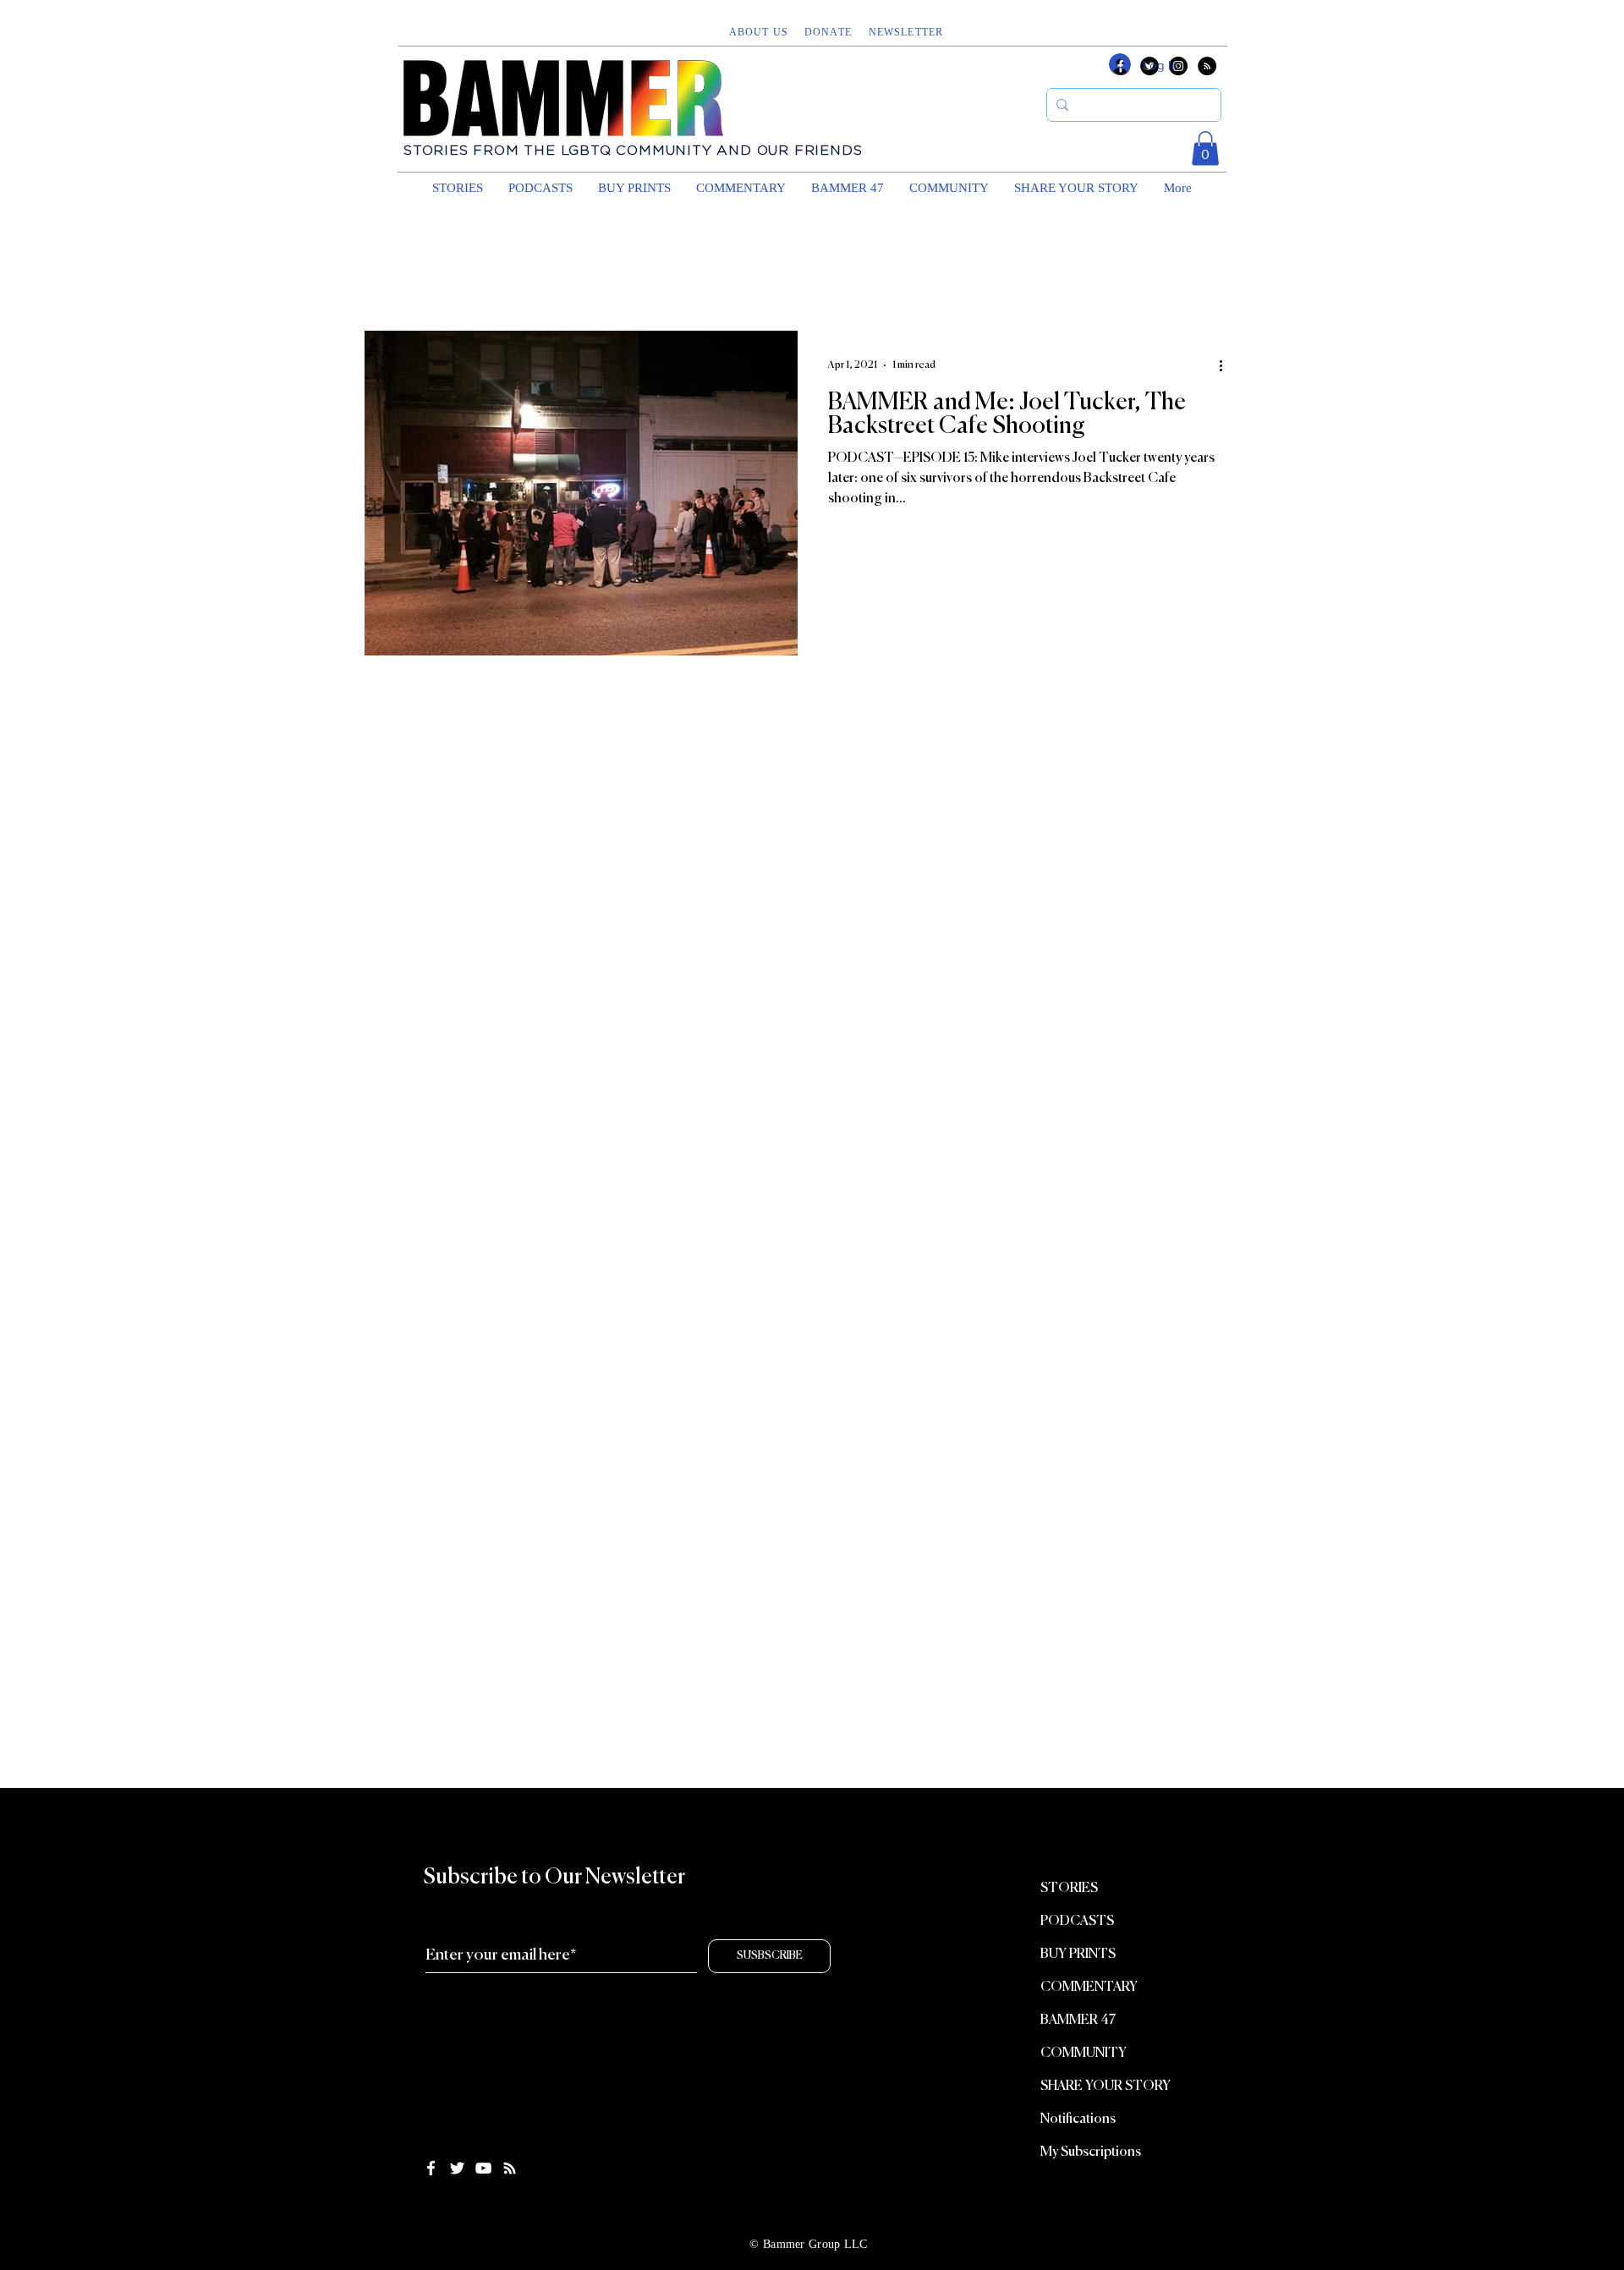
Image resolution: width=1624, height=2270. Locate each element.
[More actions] (1226, 365)
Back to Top (27, 2205)
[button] (908, 32)
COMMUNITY (1084, 2053)
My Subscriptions (1091, 2152)
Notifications (1078, 2119)
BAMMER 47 (1078, 2021)
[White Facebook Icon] (431, 2168)
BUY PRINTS (1078, 1955)
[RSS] (1207, 66)
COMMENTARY (1089, 1988)
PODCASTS (1077, 1922)
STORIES (1069, 1889)
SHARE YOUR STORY (1106, 2086)
